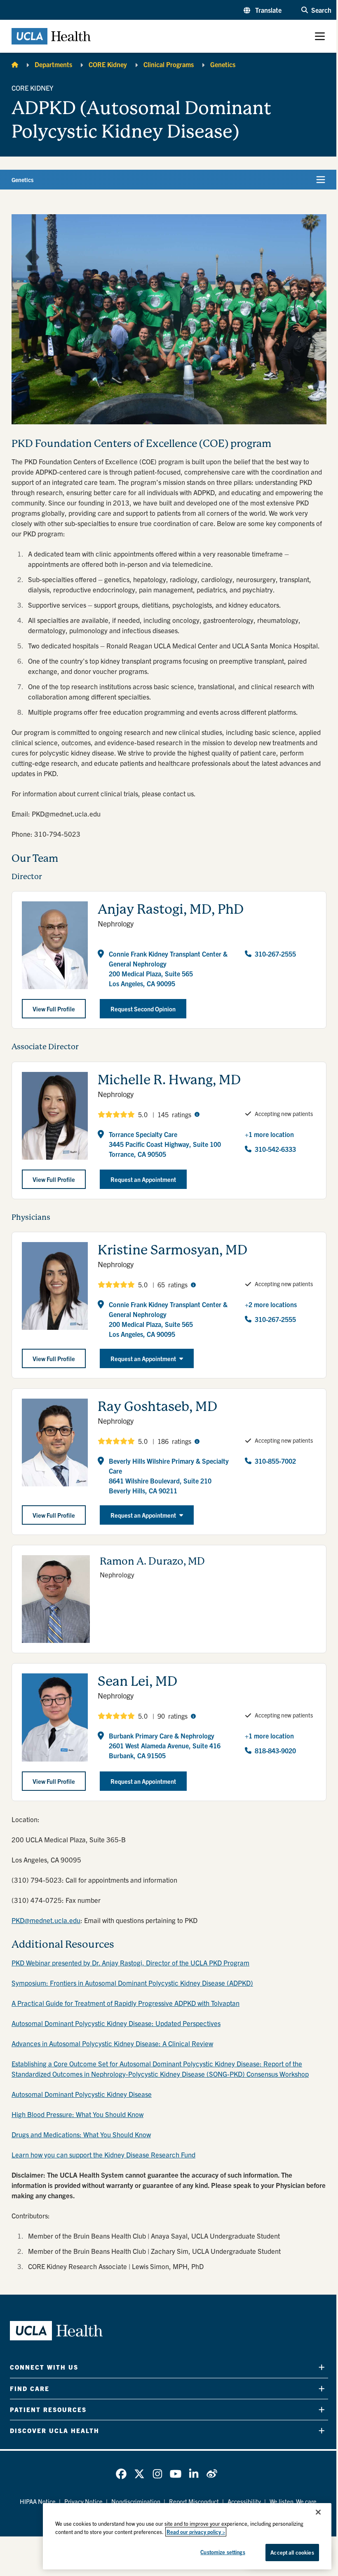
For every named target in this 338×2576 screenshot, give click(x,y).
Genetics (223, 64)
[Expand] (322, 2367)
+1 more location (269, 1134)
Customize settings (223, 2552)
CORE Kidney (108, 64)
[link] (121, 2474)
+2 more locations (271, 1304)
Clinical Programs (169, 64)
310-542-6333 (275, 1149)
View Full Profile (54, 1009)
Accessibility (244, 2501)
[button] (263, 10)
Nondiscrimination (136, 2501)
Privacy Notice (83, 2501)
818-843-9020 (275, 1750)
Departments (53, 64)
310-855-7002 (275, 1461)
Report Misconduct (194, 2501)
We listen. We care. (294, 2501)
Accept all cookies (292, 2552)
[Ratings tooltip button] (197, 1114)
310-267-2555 (275, 954)
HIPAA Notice (38, 2501)
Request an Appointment (143, 1358)
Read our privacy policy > (196, 2532)
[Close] (318, 2512)
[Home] (15, 64)
